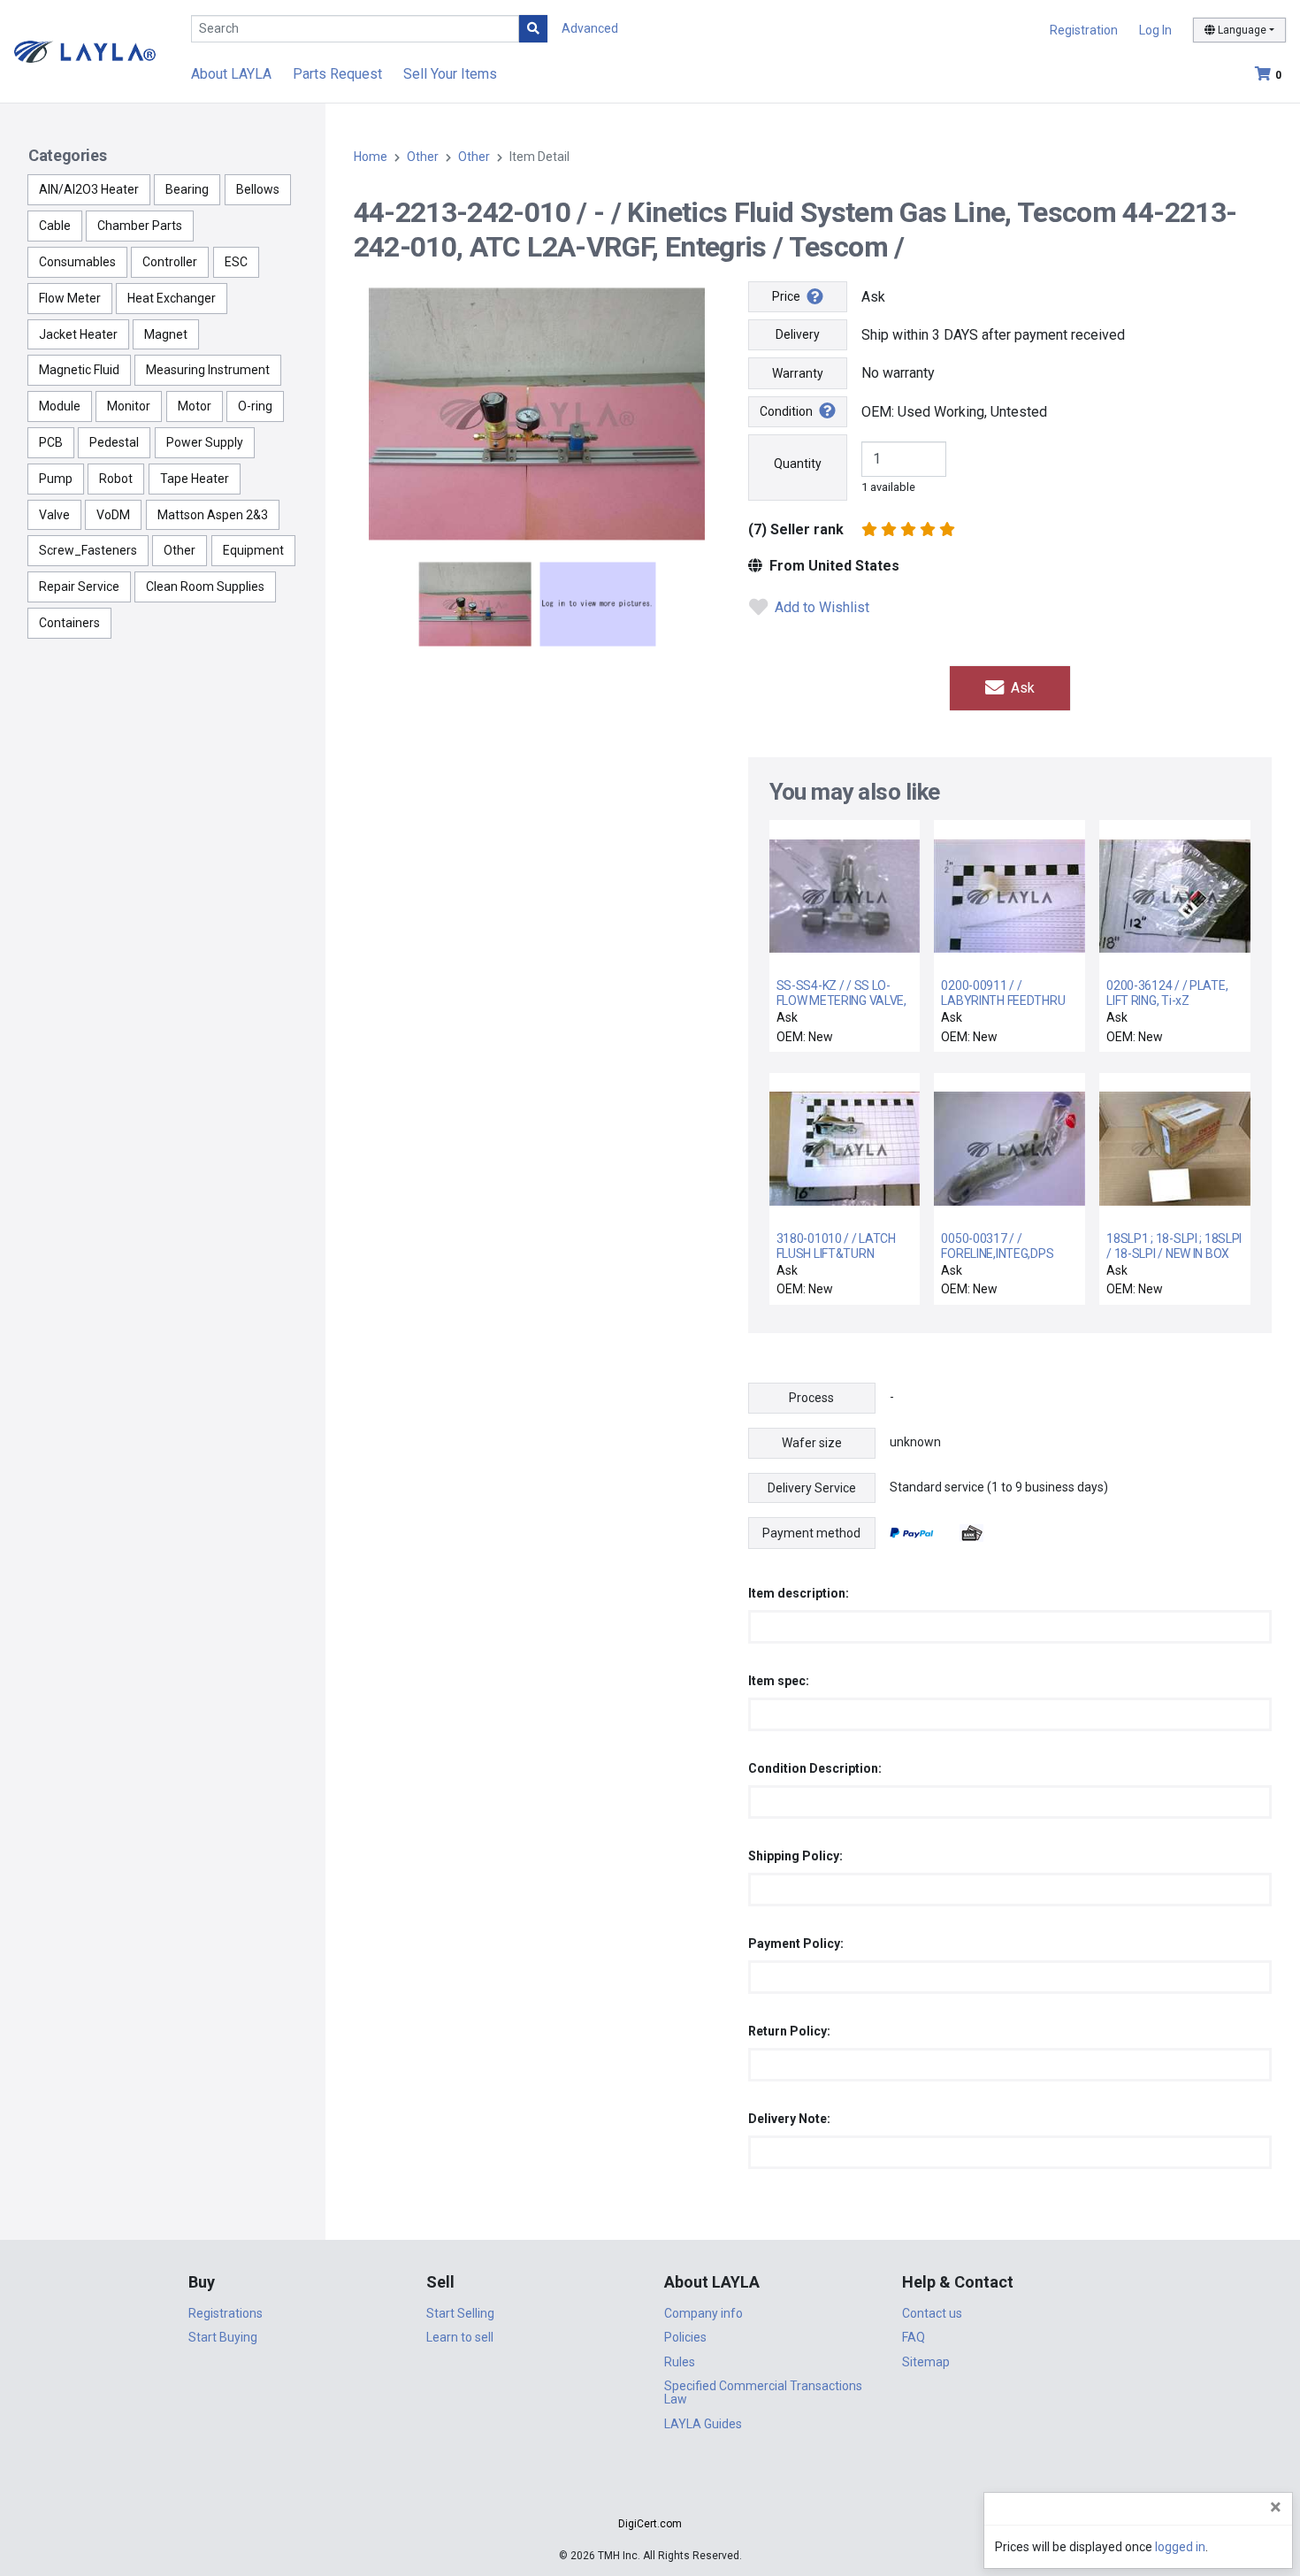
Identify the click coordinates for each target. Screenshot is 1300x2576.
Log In (1155, 30)
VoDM (113, 515)
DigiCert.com (650, 2524)
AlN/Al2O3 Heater (89, 189)
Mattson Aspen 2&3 (213, 515)
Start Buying (223, 2337)
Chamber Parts (140, 226)
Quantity (798, 464)
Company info (704, 2313)
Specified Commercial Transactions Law (763, 2392)
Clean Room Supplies (205, 586)
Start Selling (460, 2313)
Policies (685, 2337)
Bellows (258, 189)
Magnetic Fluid (79, 370)
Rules (680, 2362)
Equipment (253, 550)
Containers (69, 623)
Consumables (77, 262)
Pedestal (114, 442)
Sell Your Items (450, 74)
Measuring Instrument (208, 370)
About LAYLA (231, 74)
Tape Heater (195, 479)
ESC (236, 262)
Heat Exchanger (172, 298)
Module (60, 406)
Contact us (932, 2313)
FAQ (914, 2337)
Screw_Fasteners (88, 550)
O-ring (255, 406)
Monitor (129, 406)
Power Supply (205, 442)
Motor (195, 406)
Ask (1021, 688)
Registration (1084, 30)
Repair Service (79, 586)
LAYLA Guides (703, 2424)
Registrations (226, 2313)
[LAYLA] (85, 51)
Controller (170, 262)
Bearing (187, 189)
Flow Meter (70, 298)
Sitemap (926, 2362)
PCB (51, 442)
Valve (54, 515)
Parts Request (337, 74)
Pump (56, 479)
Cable (55, 226)
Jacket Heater (78, 334)
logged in (1180, 2547)
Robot (116, 479)
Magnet (166, 334)
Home (371, 157)
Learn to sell (460, 2337)
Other (180, 550)
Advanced (590, 28)
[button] (650, 2492)
